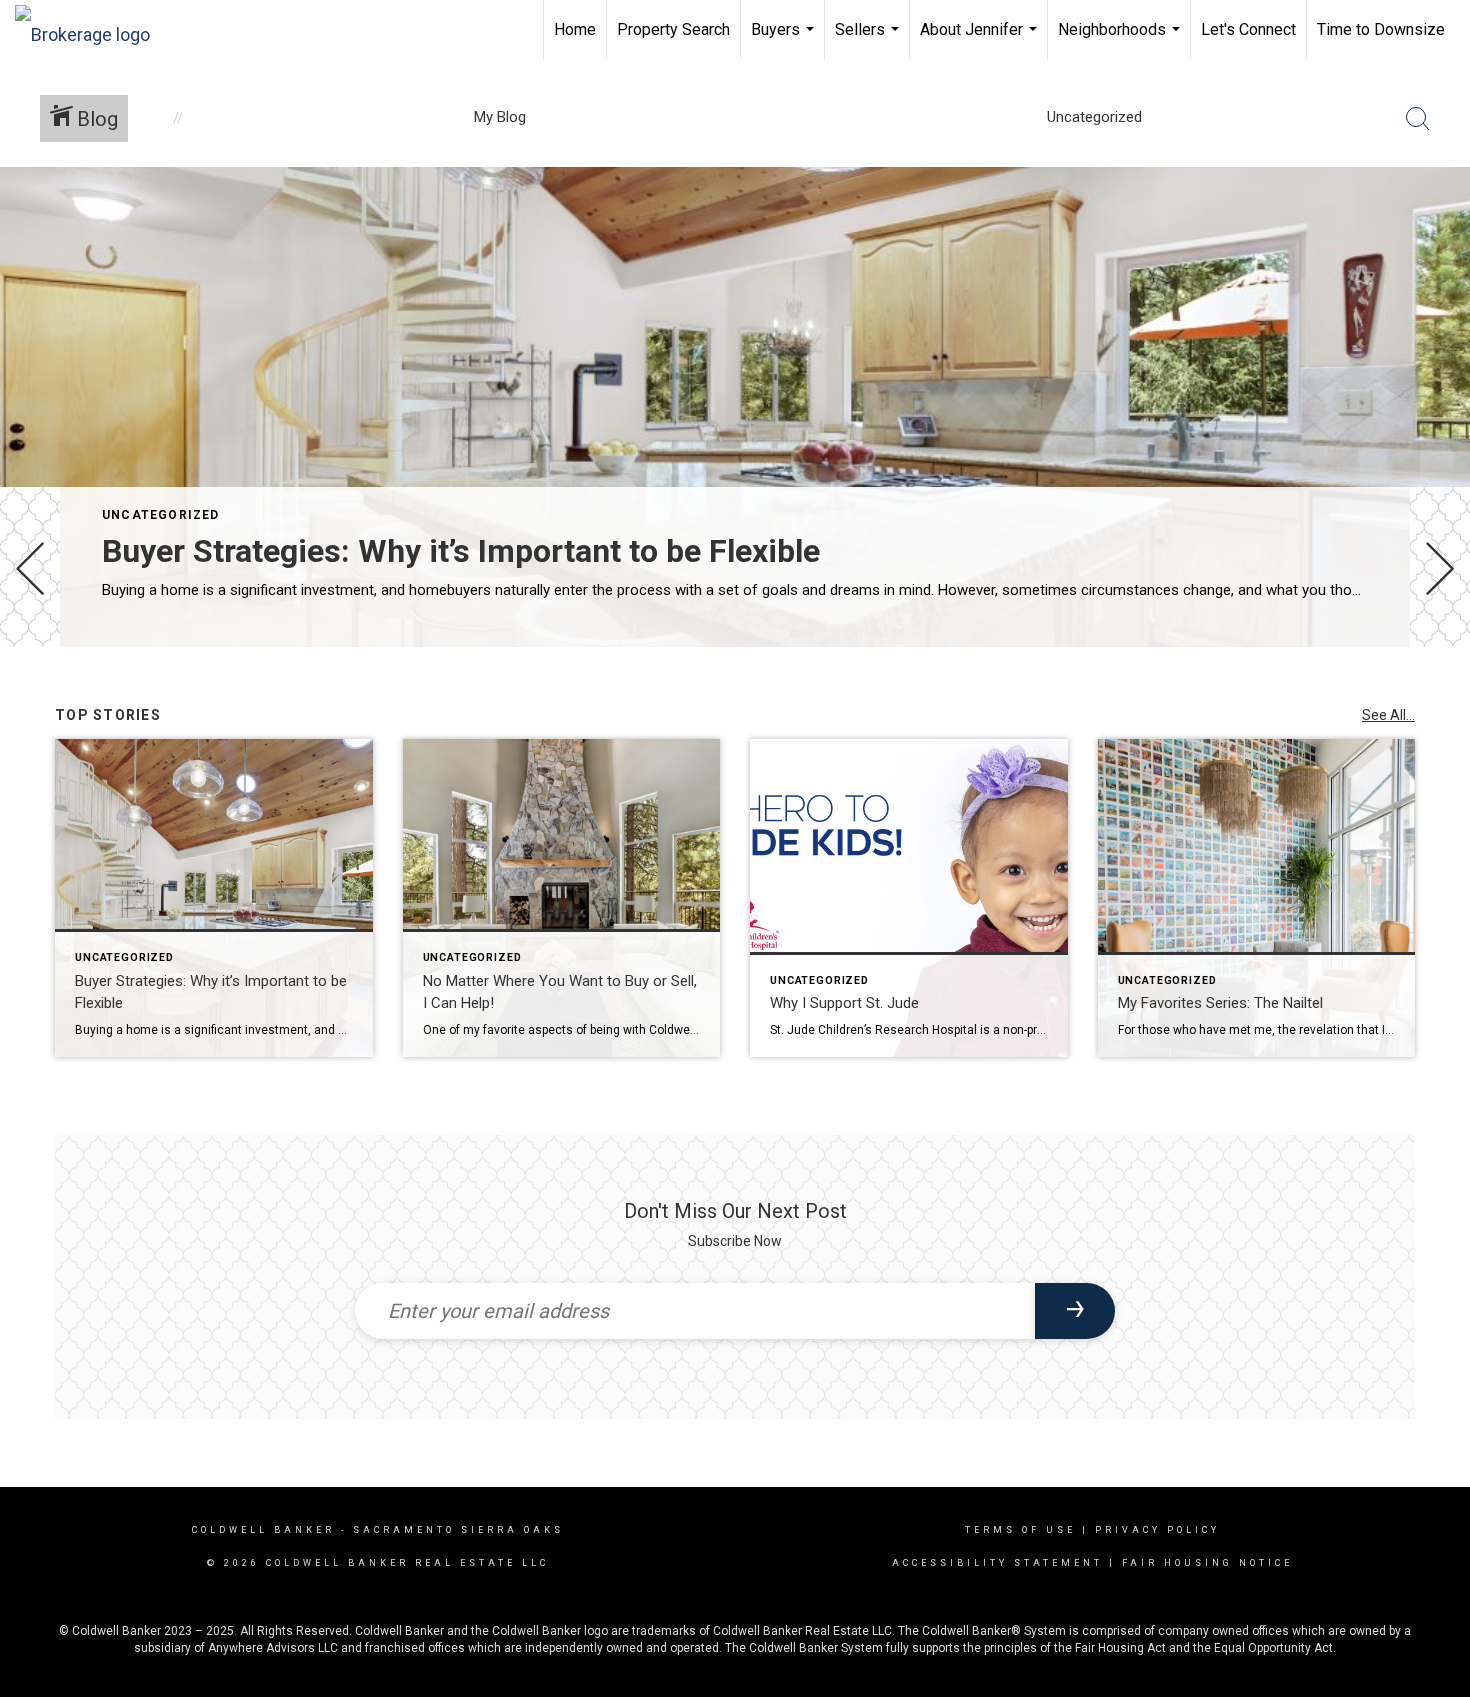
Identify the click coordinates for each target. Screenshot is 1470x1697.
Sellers (869, 40)
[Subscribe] (1075, 1311)
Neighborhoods (1121, 40)
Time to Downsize (1381, 29)
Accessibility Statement (997, 1563)
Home (575, 29)
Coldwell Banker (263, 1530)
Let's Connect (1248, 29)
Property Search (673, 29)
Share (1438, 703)
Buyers (785, 40)
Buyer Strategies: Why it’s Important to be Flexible (461, 551)
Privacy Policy (1157, 1530)
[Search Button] (1418, 119)
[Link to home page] (92, 30)
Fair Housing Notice (1207, 1563)
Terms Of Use (1020, 1530)
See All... (1388, 715)
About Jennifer (981, 40)
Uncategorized (161, 515)
